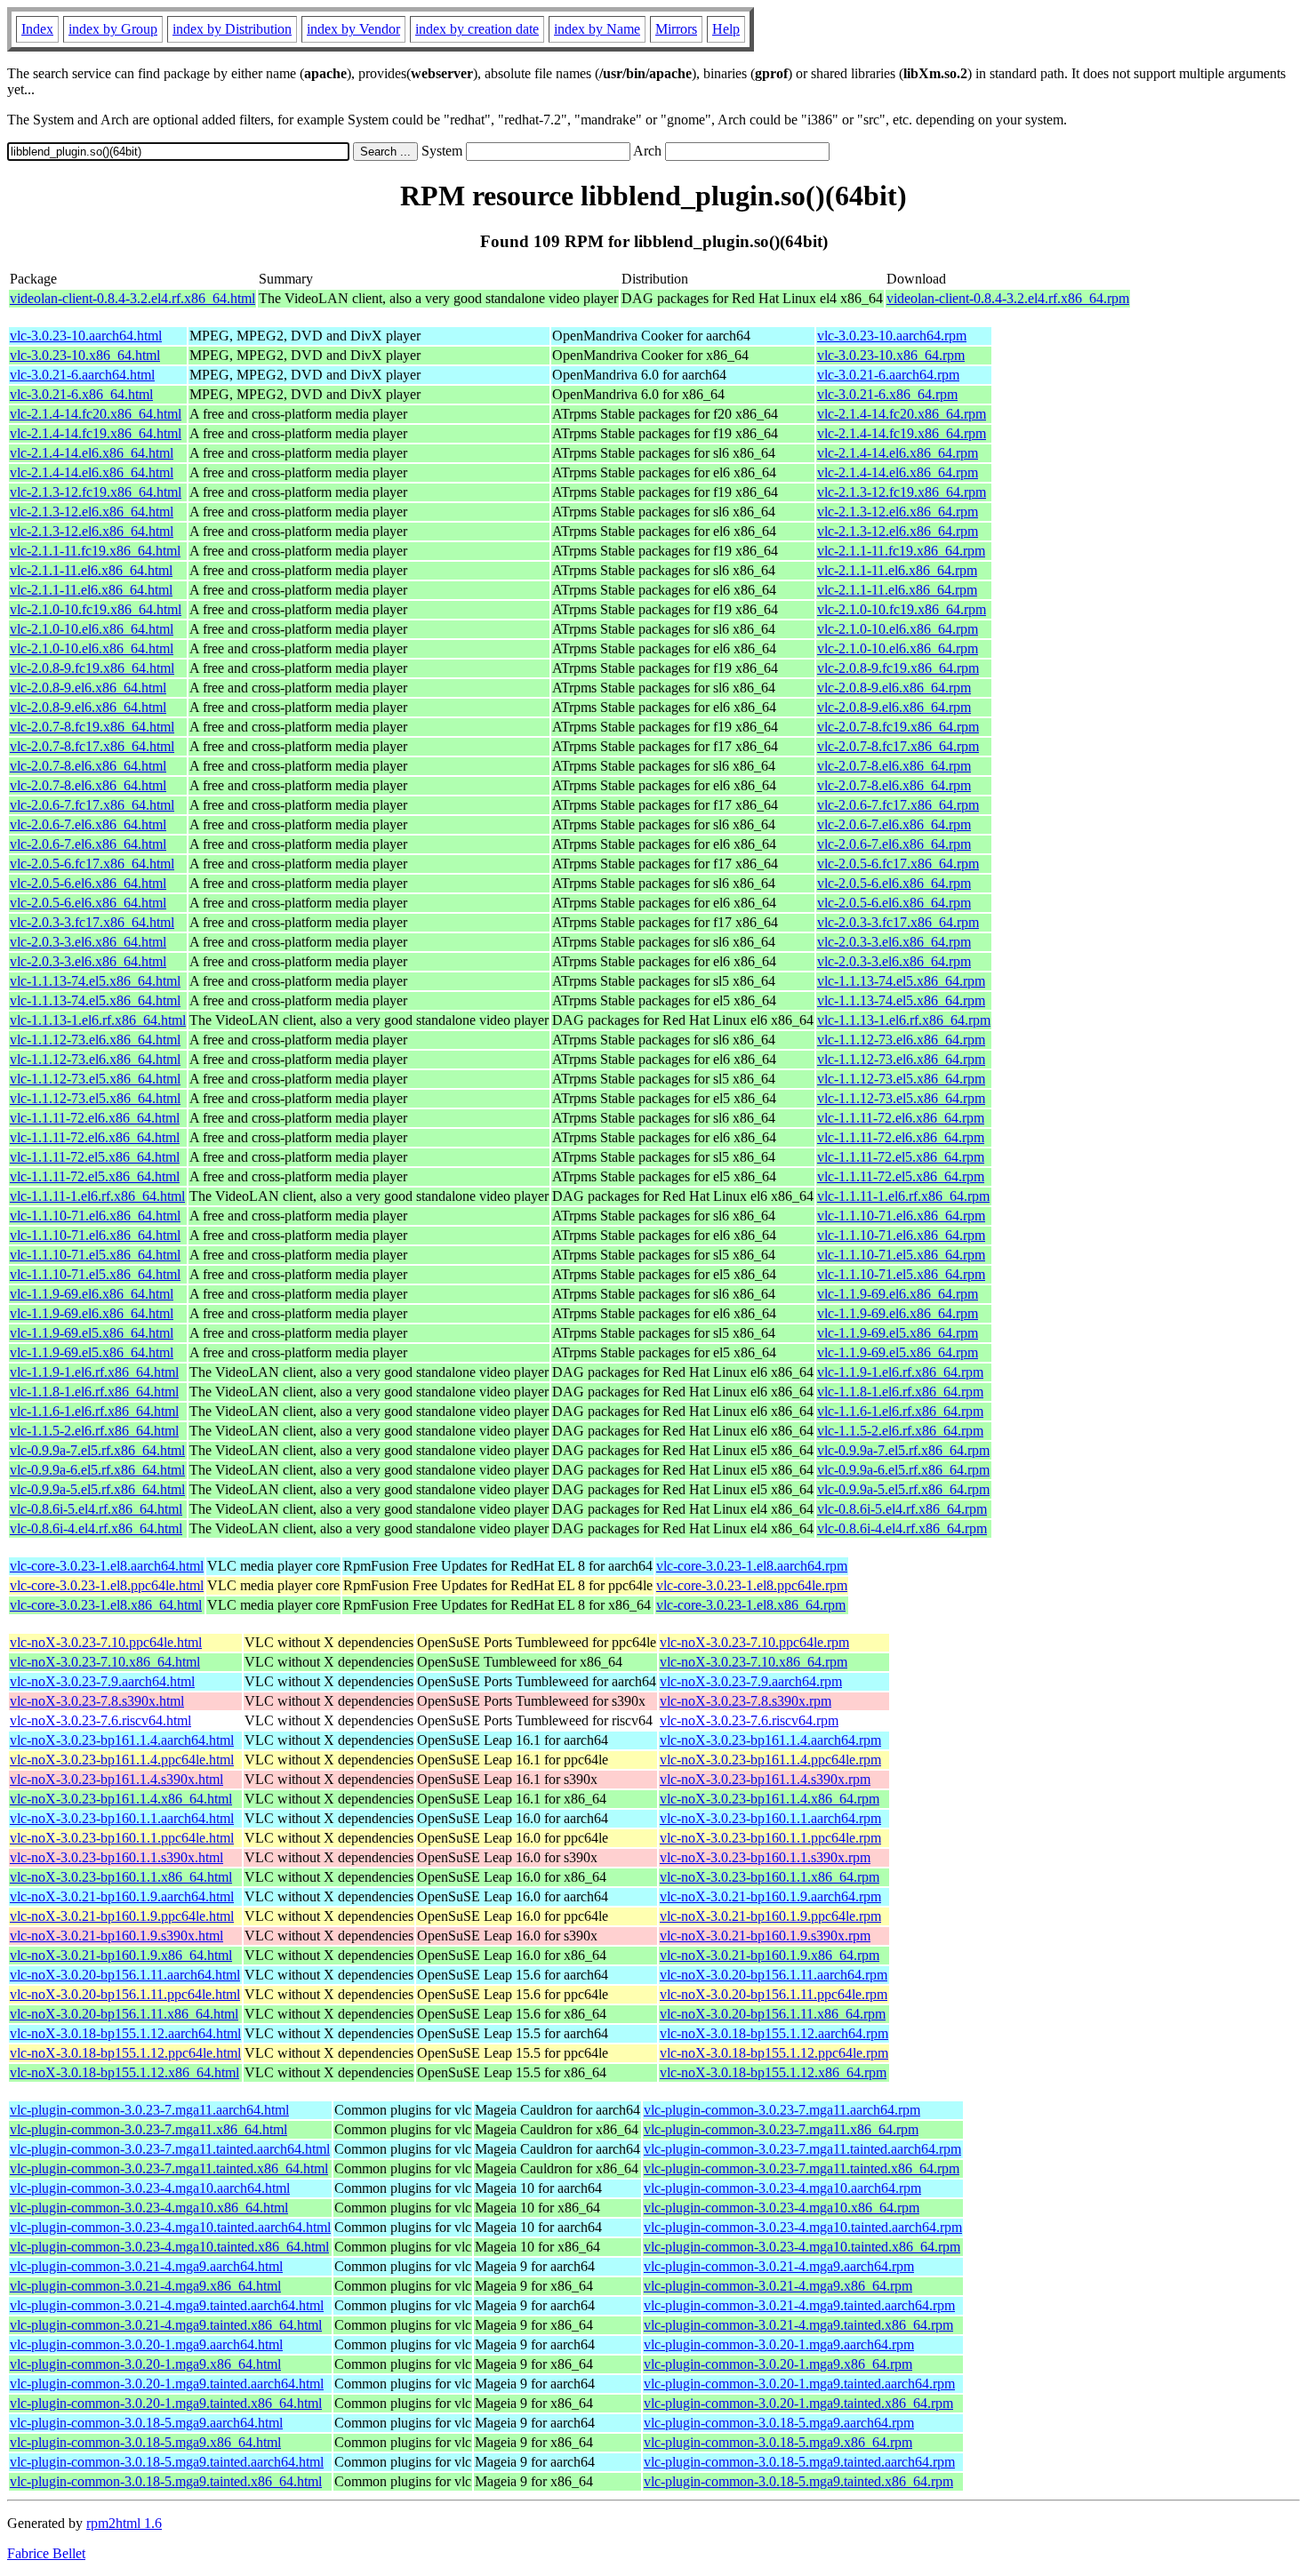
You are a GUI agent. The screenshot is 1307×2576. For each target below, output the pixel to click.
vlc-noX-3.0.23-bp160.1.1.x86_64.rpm (770, 1877)
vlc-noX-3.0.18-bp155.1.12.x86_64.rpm (773, 2072)
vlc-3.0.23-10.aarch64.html (86, 336)
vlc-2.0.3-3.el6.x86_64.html (88, 942)
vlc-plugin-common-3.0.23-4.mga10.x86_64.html (149, 2208)
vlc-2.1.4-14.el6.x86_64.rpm (898, 453)
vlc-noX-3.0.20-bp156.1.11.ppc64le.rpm (774, 1994)
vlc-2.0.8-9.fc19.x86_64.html (92, 668)
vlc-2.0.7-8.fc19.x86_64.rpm (898, 727)
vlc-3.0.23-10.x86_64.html (85, 355)
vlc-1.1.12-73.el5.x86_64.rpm (901, 1079)
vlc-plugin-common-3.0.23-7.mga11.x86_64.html (148, 2129)
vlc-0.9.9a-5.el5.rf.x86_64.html (97, 1489)
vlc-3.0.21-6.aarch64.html (82, 375)
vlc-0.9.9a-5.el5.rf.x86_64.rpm (903, 1489)
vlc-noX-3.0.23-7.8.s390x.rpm (746, 1701)
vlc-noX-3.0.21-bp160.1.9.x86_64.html (121, 1955)
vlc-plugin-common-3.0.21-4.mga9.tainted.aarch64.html (167, 2305)
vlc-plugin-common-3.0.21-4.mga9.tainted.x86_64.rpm (798, 2325)
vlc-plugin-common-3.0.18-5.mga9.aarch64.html (146, 2423)
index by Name (597, 29)
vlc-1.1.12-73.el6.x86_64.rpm (901, 1040)
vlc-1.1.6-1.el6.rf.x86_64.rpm (900, 1411)
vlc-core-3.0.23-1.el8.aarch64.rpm (752, 1566)
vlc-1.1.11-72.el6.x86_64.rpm (901, 1118)
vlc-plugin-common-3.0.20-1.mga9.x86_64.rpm (778, 2364)
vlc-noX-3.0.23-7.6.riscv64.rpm (749, 1720)
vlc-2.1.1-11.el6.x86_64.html (91, 570)
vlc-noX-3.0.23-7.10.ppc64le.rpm (754, 1642)
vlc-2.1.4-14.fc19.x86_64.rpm (902, 433)
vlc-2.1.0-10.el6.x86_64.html (92, 629)
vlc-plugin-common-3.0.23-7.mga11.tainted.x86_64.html (169, 2168)
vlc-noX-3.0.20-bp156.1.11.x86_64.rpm (773, 2014)
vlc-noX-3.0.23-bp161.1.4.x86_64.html (121, 1799)
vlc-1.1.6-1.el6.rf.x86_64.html (94, 1411)
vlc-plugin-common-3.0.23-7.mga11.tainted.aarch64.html (170, 2149)
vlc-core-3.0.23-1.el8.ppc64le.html (107, 1585)
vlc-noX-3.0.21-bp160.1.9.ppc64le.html (122, 1916)
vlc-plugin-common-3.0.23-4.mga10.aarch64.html (150, 2188)
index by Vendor (353, 29)
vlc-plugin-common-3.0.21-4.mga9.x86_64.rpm (778, 2286)
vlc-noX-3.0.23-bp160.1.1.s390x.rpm (765, 1857)
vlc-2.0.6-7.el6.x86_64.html (88, 824)
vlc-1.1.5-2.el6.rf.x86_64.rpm (900, 1431)
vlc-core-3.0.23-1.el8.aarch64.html (107, 1566)
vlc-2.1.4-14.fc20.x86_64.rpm (902, 414)
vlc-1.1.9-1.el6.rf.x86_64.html (94, 1372)
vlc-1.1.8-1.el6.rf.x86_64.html (94, 1392)
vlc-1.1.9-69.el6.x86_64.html (92, 1294)
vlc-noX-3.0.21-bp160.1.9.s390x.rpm (765, 1936)
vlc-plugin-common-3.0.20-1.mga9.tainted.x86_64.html (166, 2403)
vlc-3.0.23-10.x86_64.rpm (891, 355)
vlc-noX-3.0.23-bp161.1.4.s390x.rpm (765, 1779)
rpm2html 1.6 (124, 2523)
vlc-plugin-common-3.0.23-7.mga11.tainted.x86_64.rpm (802, 2168)
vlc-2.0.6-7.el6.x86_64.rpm (894, 824)
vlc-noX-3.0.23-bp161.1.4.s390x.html (116, 1779)
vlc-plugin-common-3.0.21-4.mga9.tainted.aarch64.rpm (799, 2305)
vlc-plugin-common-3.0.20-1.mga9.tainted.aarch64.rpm (799, 2384)
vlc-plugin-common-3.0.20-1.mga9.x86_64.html (145, 2364)
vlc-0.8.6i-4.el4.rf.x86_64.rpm (902, 1528)
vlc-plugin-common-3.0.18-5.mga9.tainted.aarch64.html (167, 2462)
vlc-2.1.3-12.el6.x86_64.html (92, 512)
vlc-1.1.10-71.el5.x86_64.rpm (901, 1255)
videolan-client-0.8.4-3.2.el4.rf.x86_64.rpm (1008, 298)
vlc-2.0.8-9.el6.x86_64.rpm (894, 688)
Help (726, 29)
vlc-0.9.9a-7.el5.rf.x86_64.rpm (903, 1450)
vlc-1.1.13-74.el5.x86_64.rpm (901, 981)
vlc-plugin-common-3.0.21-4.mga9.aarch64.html (146, 2266)
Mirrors (676, 29)
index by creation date (477, 29)
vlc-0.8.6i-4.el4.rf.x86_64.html (96, 1528)
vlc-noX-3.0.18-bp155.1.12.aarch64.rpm (774, 2033)
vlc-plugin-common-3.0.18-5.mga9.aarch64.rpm (779, 2423)
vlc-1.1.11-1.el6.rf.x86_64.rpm (903, 1196)
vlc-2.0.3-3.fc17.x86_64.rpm (898, 922)
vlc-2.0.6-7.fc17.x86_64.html (92, 805)
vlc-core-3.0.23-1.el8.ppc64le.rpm (752, 1585)
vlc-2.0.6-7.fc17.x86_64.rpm (898, 805)
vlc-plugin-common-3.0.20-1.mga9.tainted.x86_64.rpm (798, 2403)
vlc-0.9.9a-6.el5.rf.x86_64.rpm (903, 1470)
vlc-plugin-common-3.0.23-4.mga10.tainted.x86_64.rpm (802, 2247)
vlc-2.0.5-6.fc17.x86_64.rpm (898, 864)
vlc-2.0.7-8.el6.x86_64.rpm (894, 766)
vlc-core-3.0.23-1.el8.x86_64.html (106, 1605)
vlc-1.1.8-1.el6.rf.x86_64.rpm (900, 1392)
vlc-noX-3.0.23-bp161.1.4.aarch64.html (122, 1740)
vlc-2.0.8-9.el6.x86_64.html (88, 688)
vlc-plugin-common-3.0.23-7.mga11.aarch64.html (149, 2110)
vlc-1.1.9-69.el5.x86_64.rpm (898, 1333)
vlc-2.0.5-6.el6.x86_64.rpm (894, 883)
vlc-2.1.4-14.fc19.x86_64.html (96, 433)
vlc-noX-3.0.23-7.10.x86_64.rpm (754, 1662)
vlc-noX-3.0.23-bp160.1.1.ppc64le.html (122, 1838)
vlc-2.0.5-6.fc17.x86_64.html (92, 864)
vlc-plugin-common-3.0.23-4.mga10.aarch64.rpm (782, 2188)
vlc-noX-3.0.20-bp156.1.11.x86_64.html (124, 2014)
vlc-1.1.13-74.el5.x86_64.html (95, 981)
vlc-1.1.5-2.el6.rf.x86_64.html (94, 1431)
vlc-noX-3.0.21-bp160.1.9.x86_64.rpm (770, 1955)
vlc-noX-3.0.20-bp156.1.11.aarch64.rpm (774, 1975)
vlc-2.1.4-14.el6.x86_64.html (92, 453)
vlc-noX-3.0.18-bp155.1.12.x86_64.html (124, 2072)
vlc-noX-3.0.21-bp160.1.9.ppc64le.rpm (770, 1916)
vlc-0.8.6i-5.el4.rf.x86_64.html (96, 1509)
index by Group (113, 29)
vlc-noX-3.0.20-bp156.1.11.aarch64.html (125, 1975)
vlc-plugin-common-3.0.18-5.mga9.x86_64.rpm (778, 2442)
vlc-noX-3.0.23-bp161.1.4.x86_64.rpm (770, 1799)
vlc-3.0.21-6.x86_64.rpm (887, 394)
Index (37, 29)
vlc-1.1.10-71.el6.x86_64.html (95, 1216)
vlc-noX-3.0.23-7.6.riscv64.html (100, 1720)
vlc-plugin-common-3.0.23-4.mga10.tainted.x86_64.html (169, 2247)
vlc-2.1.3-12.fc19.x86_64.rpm (902, 492)
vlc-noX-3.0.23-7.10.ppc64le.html (106, 1642)
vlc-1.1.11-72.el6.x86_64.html (95, 1118)
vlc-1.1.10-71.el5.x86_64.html (95, 1255)
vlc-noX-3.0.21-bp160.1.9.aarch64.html (122, 1896)
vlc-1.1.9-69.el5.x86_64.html (92, 1333)
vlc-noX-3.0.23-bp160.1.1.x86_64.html (121, 1877)
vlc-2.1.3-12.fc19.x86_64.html (96, 492)
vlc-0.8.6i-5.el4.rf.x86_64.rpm (902, 1509)
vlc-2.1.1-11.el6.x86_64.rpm (897, 570)
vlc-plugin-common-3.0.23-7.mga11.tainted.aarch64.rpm (802, 2149)
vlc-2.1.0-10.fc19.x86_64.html (96, 609)
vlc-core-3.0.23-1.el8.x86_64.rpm (751, 1605)
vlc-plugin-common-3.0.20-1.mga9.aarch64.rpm (779, 2344)
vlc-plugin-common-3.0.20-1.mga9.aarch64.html (146, 2344)
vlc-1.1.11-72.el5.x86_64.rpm (901, 1157)
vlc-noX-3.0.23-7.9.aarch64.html (102, 1681)
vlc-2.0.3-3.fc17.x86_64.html (92, 922)
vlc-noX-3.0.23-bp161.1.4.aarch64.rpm (770, 1740)
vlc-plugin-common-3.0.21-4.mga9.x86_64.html (145, 2286)
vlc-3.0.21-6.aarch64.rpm (888, 375)
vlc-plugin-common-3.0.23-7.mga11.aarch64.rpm (782, 2110)
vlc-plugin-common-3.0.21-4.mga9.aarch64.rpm (779, 2266)
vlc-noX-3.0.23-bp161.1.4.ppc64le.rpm (770, 1760)
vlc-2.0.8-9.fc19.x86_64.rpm (898, 668)
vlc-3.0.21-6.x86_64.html (81, 394)
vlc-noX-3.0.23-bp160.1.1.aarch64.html (122, 1818)
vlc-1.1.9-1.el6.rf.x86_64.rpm (900, 1372)
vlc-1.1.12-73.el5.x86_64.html (95, 1079)
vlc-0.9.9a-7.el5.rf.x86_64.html (97, 1450)
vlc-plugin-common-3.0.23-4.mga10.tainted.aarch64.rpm (803, 2227)
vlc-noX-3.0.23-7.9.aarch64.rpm (751, 1681)
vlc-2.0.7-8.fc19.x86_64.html (92, 727)
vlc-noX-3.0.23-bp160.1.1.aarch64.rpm (770, 1818)
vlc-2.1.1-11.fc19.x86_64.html (95, 551)
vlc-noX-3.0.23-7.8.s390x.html (97, 1701)
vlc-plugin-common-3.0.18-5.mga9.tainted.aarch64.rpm (799, 2462)
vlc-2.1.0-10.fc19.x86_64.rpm (902, 609)
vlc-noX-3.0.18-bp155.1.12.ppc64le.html (125, 2053)
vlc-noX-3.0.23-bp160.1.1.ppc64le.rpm (770, 1838)
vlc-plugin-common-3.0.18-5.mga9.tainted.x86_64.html (166, 2481)
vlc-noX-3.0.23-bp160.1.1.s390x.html (116, 1857)
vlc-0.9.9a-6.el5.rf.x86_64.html (97, 1470)
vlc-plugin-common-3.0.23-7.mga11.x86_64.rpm (781, 2129)
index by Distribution (232, 29)
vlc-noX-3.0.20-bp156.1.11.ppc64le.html (125, 1994)
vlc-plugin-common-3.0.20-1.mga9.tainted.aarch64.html (167, 2384)
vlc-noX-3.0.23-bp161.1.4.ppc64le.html (122, 1760)
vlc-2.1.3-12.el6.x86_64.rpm (898, 512)
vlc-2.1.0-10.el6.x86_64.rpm (898, 629)
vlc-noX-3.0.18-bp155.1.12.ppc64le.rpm (774, 2053)
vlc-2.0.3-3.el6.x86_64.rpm (894, 942)
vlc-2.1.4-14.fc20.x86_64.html (96, 414)
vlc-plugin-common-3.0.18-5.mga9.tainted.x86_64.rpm (798, 2481)
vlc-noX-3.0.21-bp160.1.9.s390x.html (116, 1936)
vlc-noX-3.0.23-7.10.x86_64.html (105, 1662)
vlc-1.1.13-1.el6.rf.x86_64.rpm (904, 1020)
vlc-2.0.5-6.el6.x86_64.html (88, 883)
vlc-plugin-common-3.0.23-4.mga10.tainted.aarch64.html (170, 2227)
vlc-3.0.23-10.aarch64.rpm (892, 336)
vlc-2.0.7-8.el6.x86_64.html (88, 766)
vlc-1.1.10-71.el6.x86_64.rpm (901, 1216)
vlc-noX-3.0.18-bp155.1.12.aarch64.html (125, 2033)
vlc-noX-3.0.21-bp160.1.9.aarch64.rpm (770, 1896)
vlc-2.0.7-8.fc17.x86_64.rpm (898, 746)
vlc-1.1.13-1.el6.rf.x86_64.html (98, 1020)
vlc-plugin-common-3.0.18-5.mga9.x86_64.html (145, 2442)
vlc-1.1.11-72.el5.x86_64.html (95, 1157)
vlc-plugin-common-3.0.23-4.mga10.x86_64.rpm (782, 2208)
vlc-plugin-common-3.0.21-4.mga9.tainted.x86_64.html (166, 2325)
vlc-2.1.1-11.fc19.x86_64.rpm (901, 551)
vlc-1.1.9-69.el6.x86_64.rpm (898, 1294)
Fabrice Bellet (46, 2553)
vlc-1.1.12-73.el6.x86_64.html (95, 1040)
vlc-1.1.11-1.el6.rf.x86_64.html (97, 1196)
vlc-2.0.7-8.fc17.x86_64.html (92, 746)
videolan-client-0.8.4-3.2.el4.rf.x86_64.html (132, 298)
